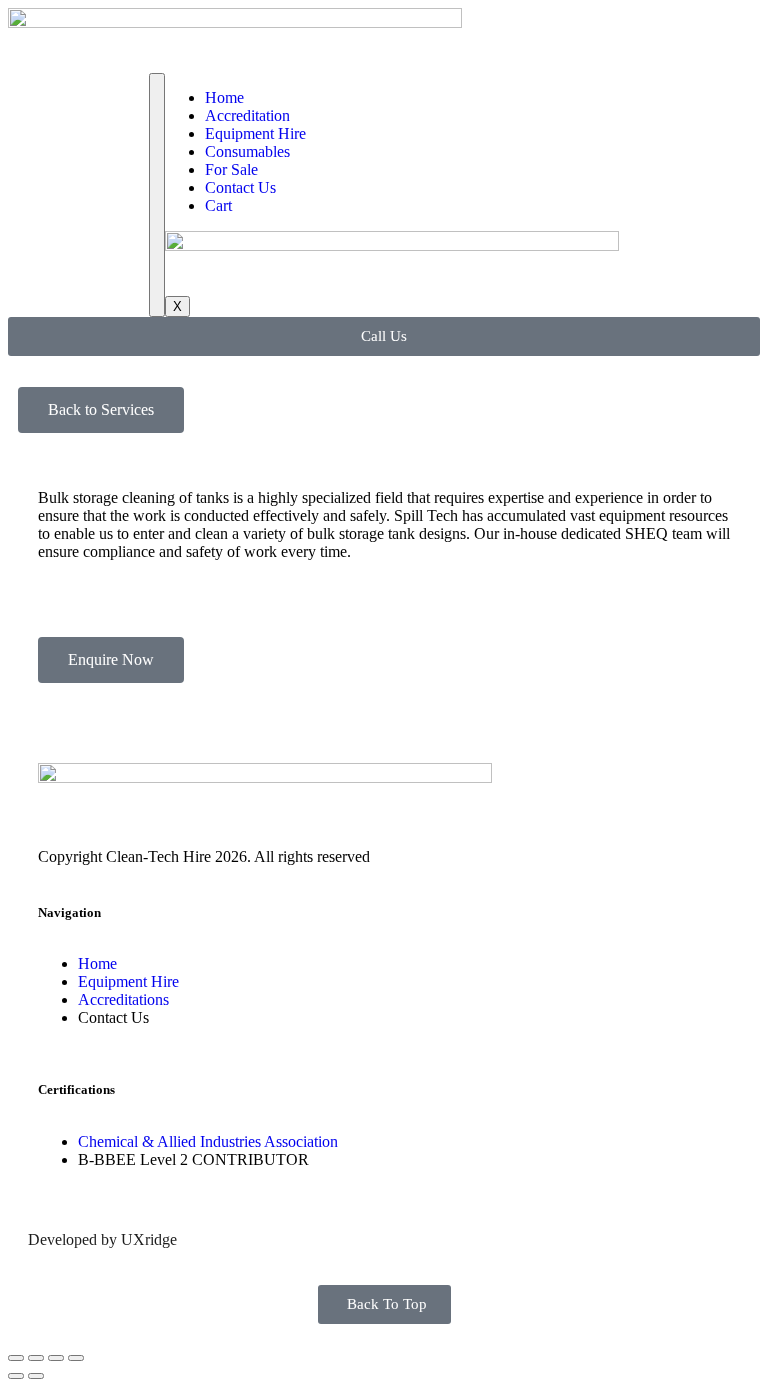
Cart (218, 205)
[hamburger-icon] (157, 195)
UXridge (149, 1239)
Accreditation (247, 115)
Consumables (247, 151)
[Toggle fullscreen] (56, 1358)
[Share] (36, 1358)
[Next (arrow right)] (36, 1376)
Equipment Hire (255, 133)
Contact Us (240, 187)
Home (224, 97)
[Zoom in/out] (76, 1358)
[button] (101, 410)
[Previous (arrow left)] (16, 1376)
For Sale (231, 169)
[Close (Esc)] (16, 1358)
